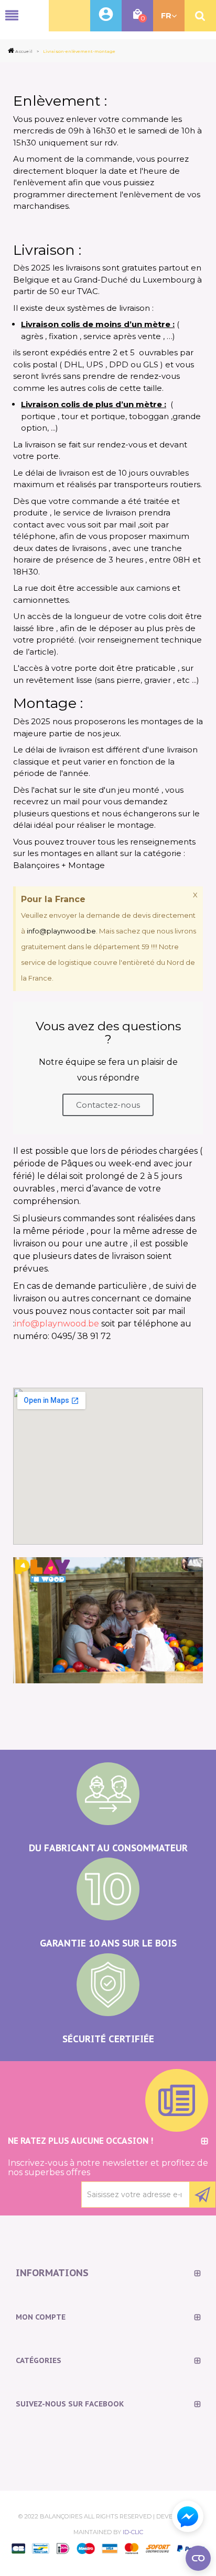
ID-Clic (133, 2532)
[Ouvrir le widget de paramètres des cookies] (198, 2558)
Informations (52, 2273)
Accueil (24, 51)
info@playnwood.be (61, 931)
